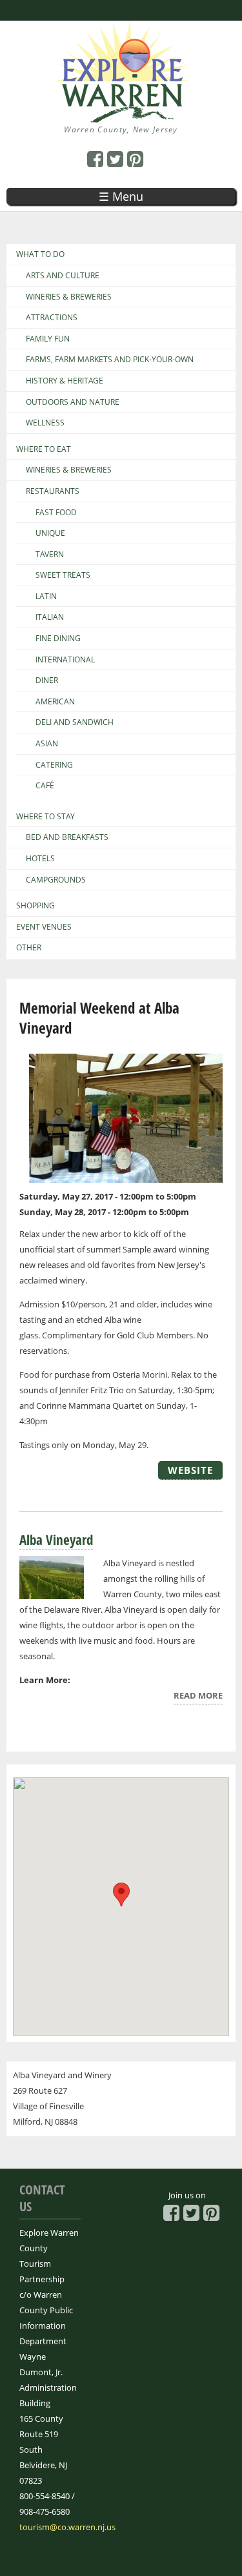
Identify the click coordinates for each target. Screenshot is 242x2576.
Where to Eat (44, 449)
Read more (198, 1697)
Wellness (45, 423)
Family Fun (48, 339)
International (65, 660)
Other (29, 948)
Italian (50, 617)
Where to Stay (45, 817)
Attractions (52, 318)
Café (45, 786)
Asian (47, 744)
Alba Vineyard (56, 1540)
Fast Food (56, 513)
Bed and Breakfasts (67, 837)
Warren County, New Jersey (121, 129)
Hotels (40, 859)
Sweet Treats (63, 575)
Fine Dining (58, 639)
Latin (46, 597)
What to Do (40, 254)
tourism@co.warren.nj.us (67, 2527)
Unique (50, 533)
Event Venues (44, 927)
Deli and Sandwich (75, 722)
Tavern (50, 555)
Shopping (35, 906)
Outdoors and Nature (73, 402)
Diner (47, 680)
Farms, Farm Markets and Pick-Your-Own (110, 360)
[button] (121, 1895)
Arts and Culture (63, 276)
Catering (54, 765)
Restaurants (53, 491)
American (55, 702)
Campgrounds (56, 880)
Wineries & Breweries (69, 297)
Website (190, 1470)
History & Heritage (65, 381)
